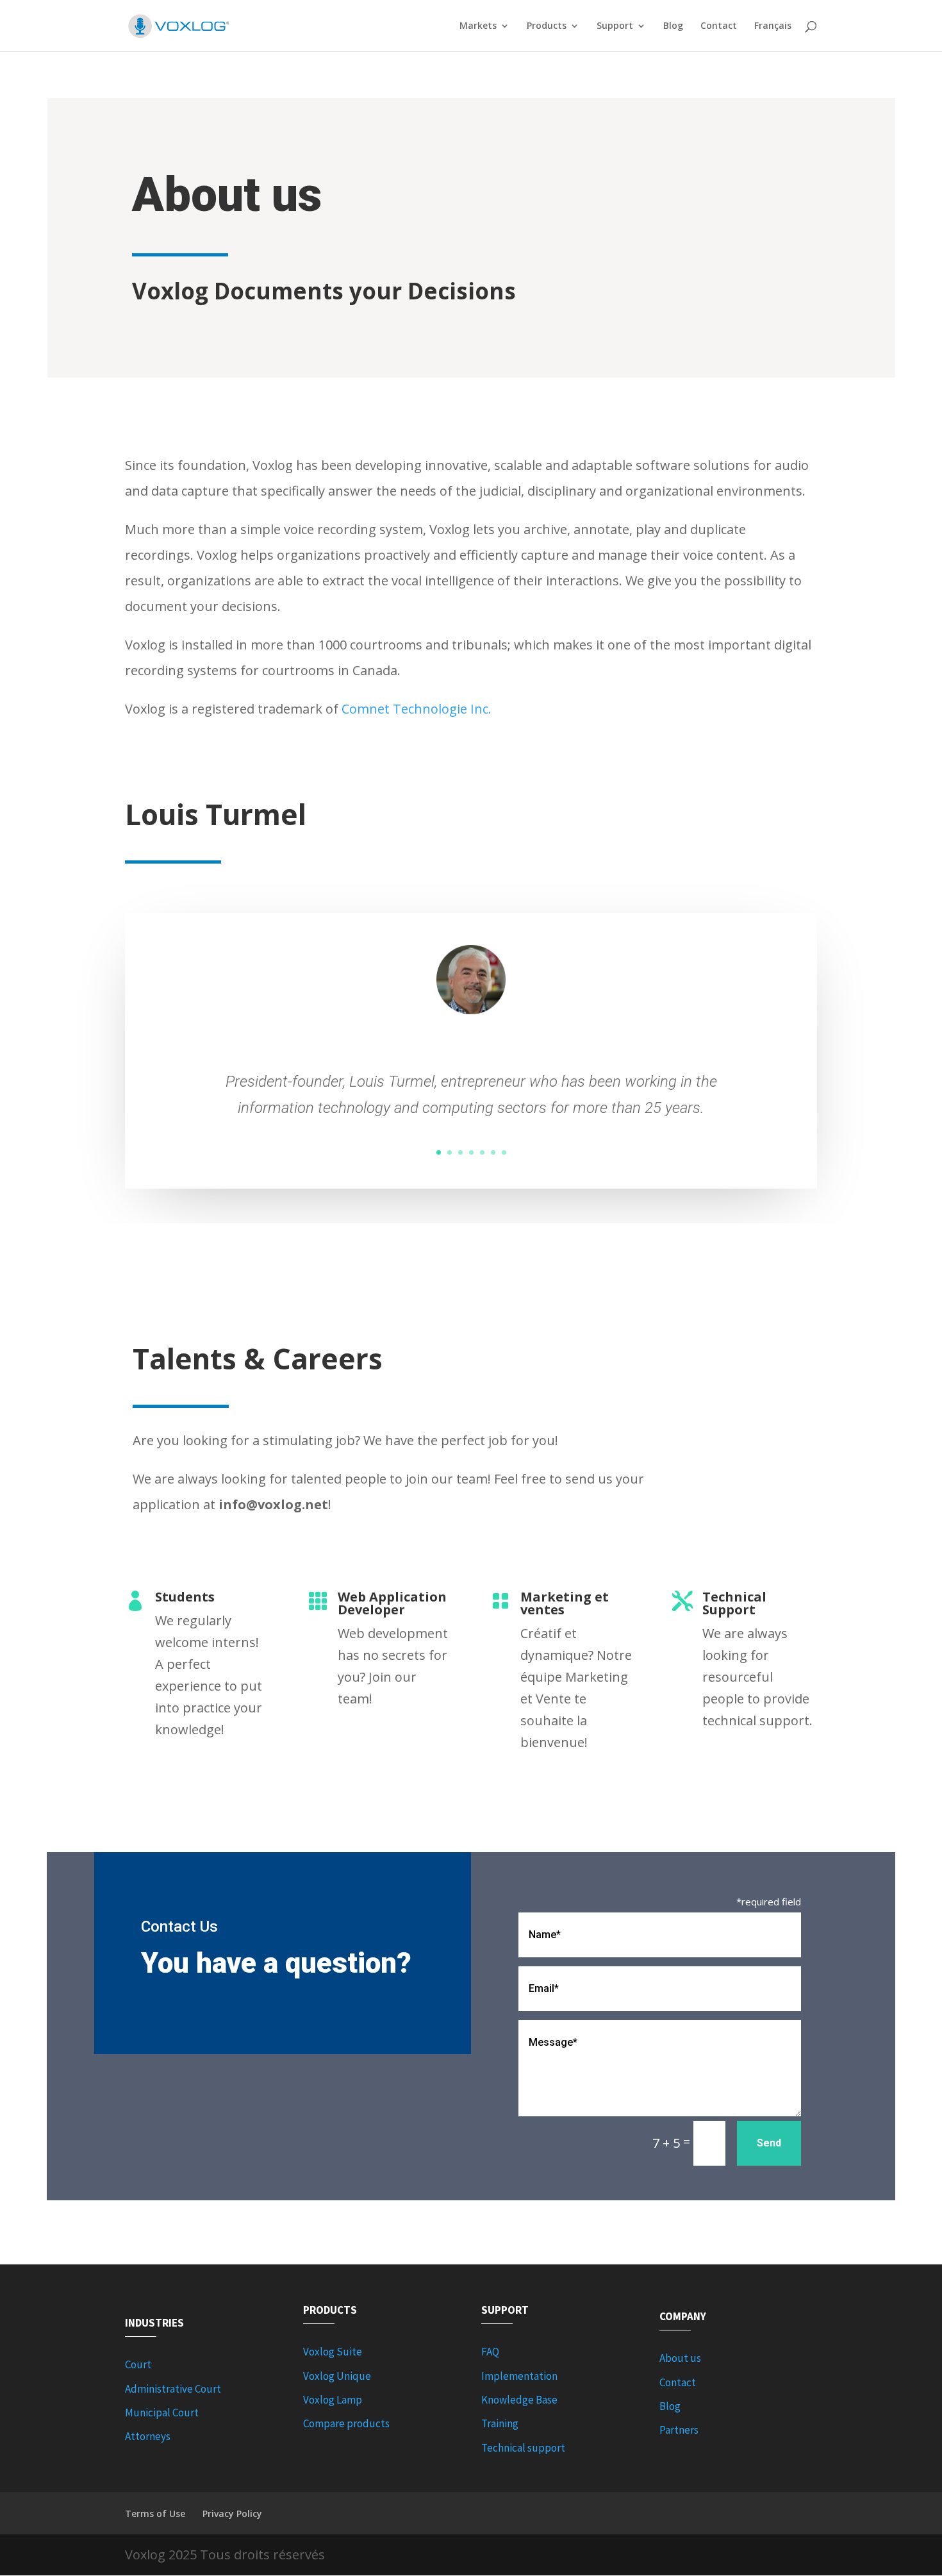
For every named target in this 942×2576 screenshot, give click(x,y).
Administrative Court (173, 2389)
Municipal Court (162, 2413)
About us (680, 2358)
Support (615, 26)
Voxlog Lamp (333, 2400)
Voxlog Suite (333, 2352)
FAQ (490, 2352)
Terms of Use (155, 2513)
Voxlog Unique (337, 2376)
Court (138, 2364)
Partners (679, 2430)
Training (500, 2423)
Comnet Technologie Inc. (417, 709)
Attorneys (148, 2436)
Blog (673, 26)
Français (773, 26)
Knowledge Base (519, 2400)
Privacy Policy (232, 2513)
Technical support (523, 2448)
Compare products (346, 2423)
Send (769, 2143)
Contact (719, 26)
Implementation (519, 2376)
